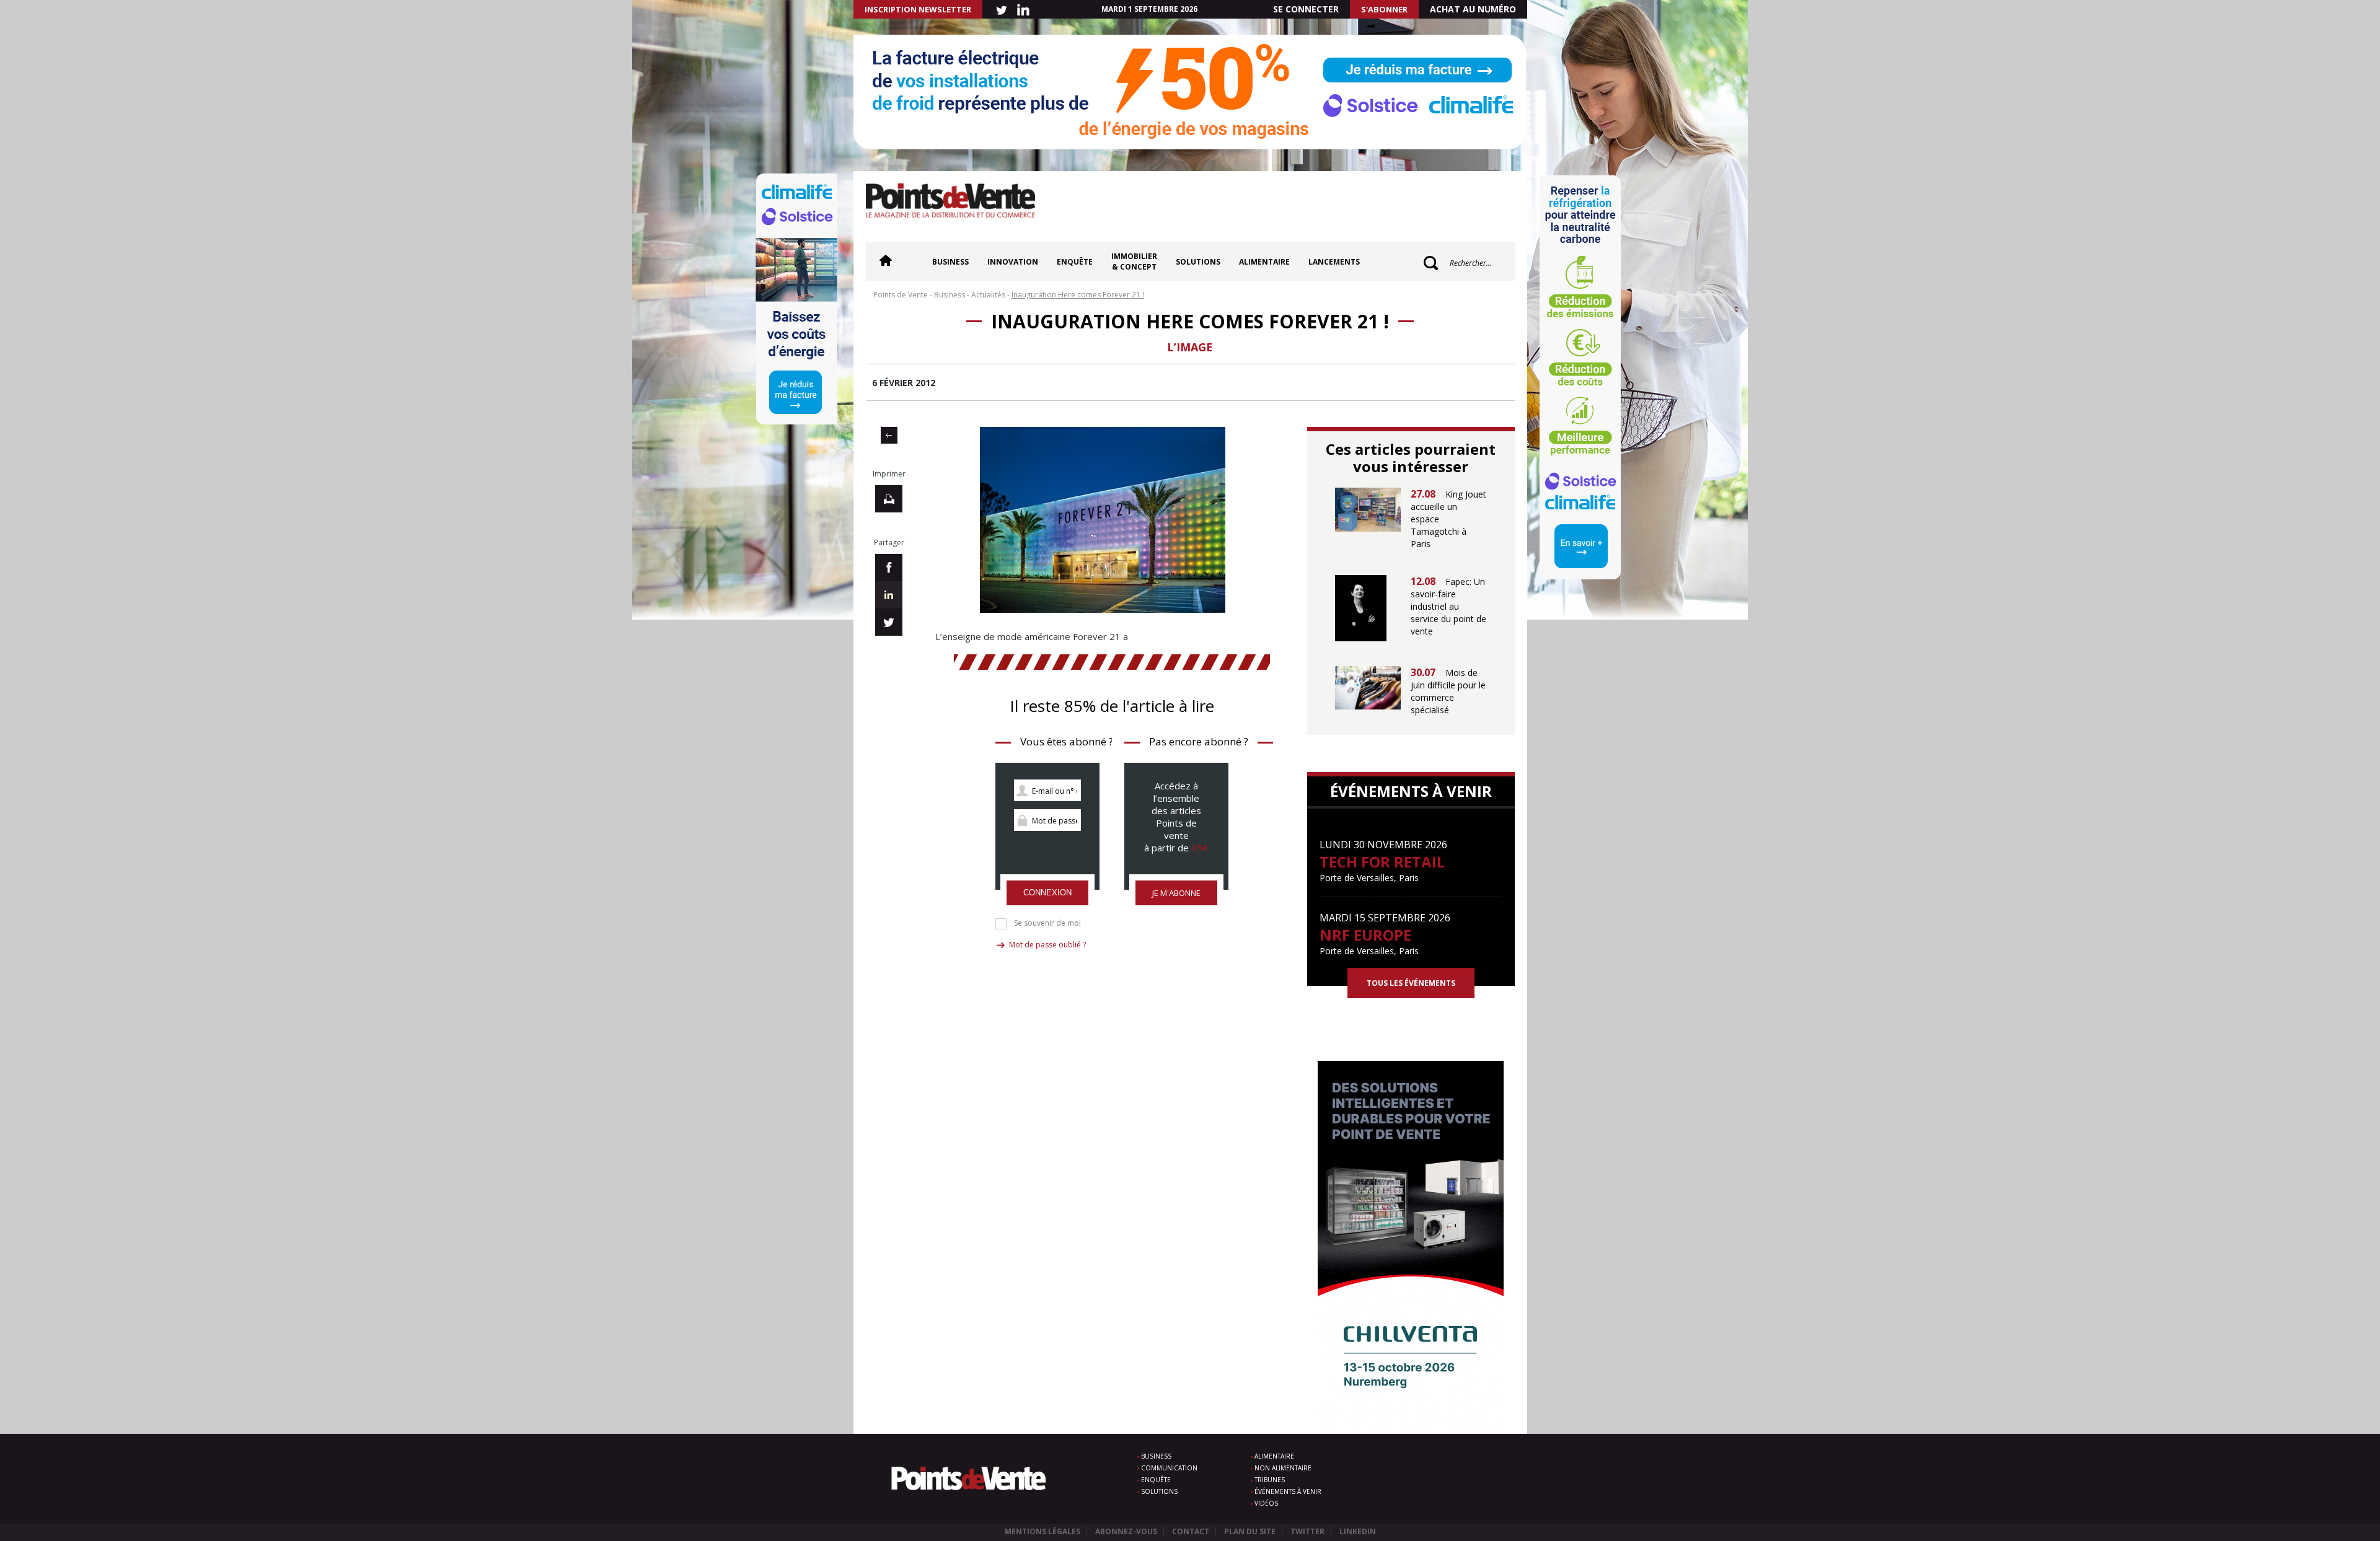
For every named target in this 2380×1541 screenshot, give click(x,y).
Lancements (1334, 262)
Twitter (1307, 1531)
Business (950, 262)
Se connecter (1306, 9)
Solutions (1198, 262)
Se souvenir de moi (1047, 923)
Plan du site (1250, 1531)
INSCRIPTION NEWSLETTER (918, 9)
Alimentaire (1264, 262)
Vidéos (1266, 1503)
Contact (1191, 1531)
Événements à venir (1288, 1491)
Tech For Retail (1382, 862)
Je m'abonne (1176, 893)
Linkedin (1358, 1531)
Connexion (1047, 893)
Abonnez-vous (1126, 1531)
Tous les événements (1411, 983)
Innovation (1013, 262)
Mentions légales (1042, 1531)
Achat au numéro (1473, 9)
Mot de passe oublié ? (1047, 945)
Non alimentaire (1283, 1468)
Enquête (1075, 262)
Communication (1169, 1468)
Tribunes (1270, 1480)
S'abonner (1384, 9)
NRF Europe (1365, 935)
